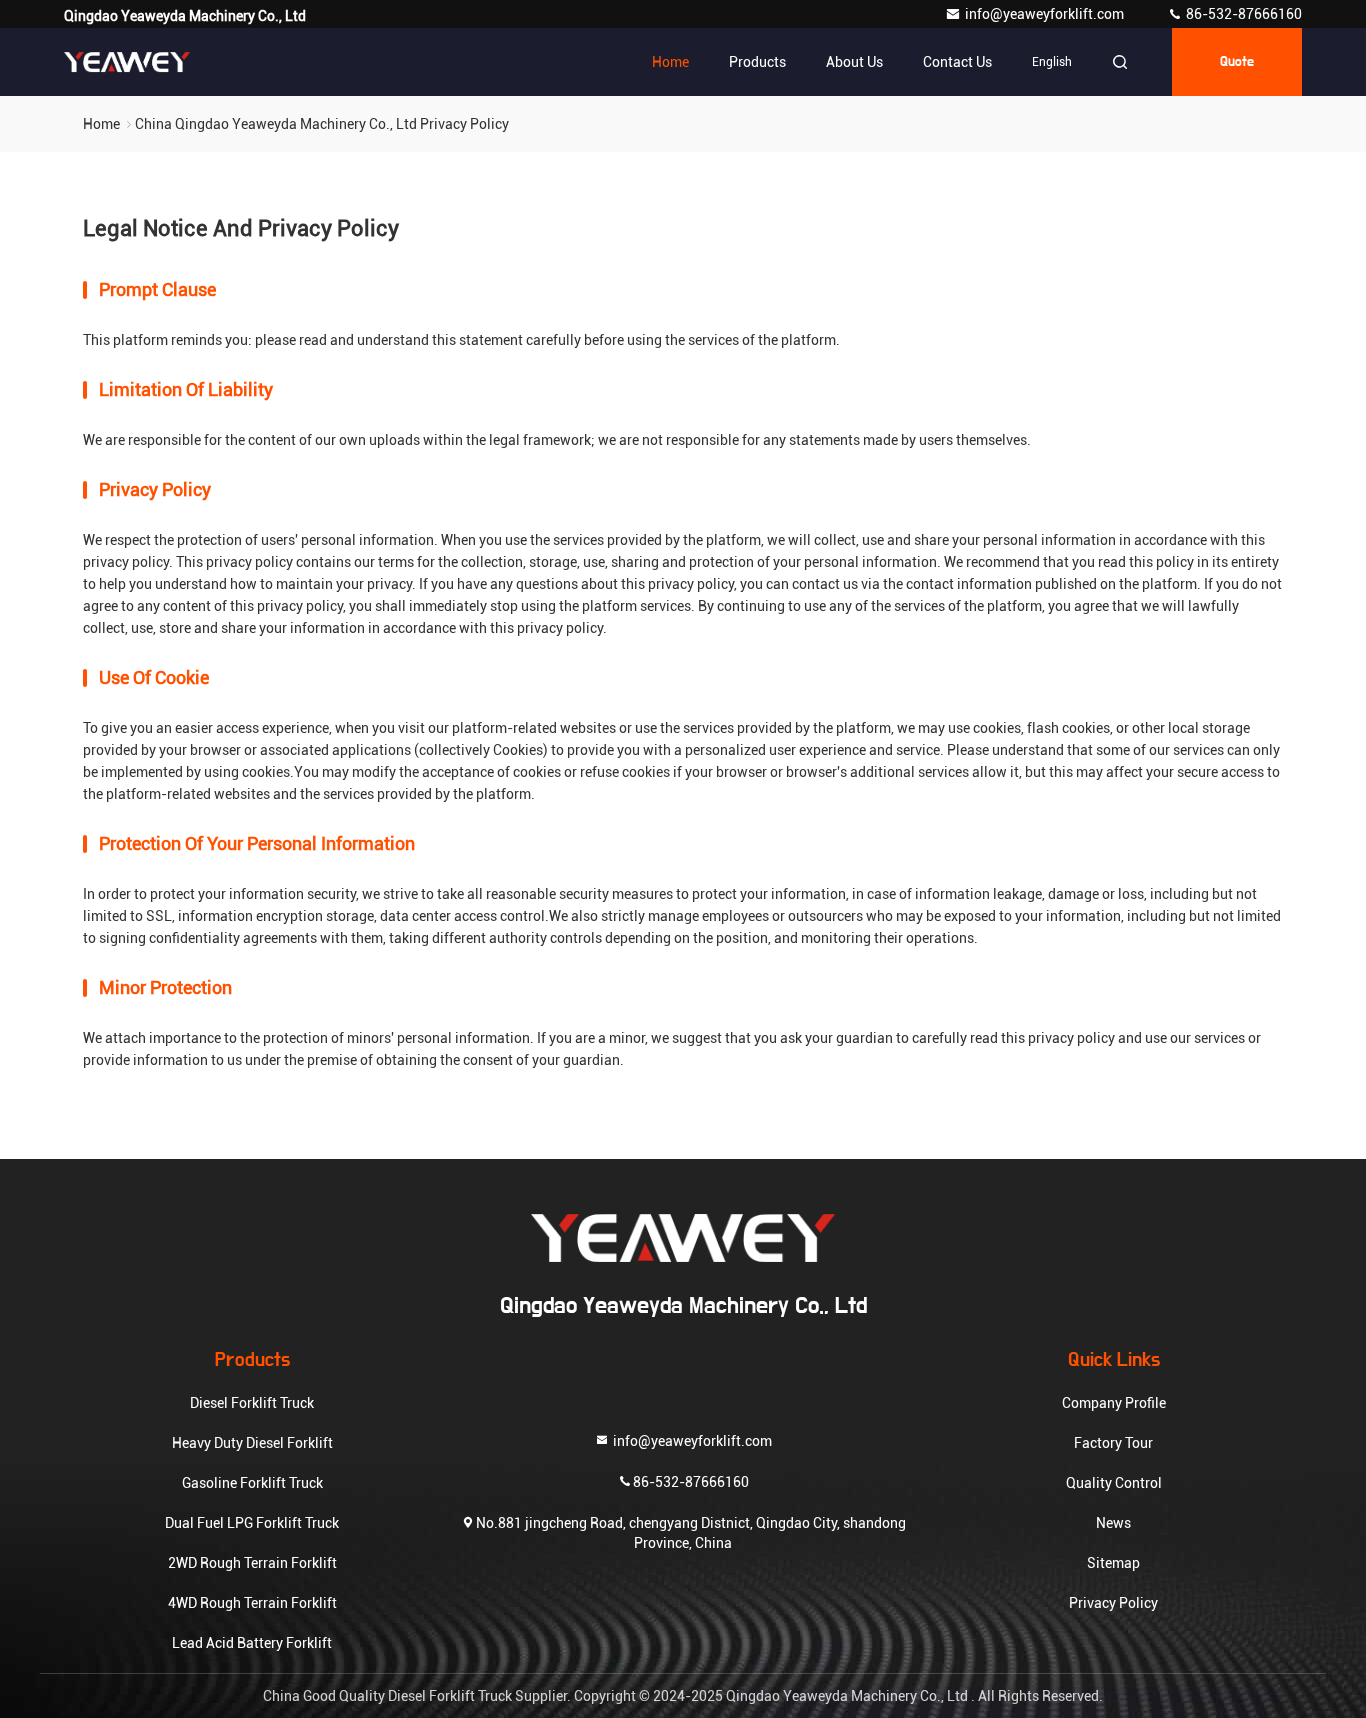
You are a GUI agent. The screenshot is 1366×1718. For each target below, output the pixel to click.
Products (757, 62)
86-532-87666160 (1242, 14)
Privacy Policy (1113, 1603)
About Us (854, 62)
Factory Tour (1113, 1443)
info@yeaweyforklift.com (1046, 14)
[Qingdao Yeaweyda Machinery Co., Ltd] (127, 62)
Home (670, 62)
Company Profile (1114, 1403)
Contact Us (957, 62)
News (1113, 1523)
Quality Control (1114, 1483)
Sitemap (1113, 1563)
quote (1237, 62)
